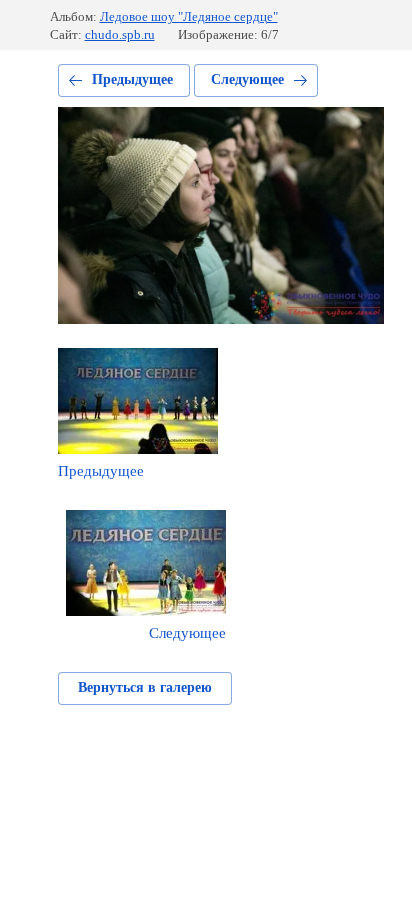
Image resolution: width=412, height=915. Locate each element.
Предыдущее (132, 79)
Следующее (247, 79)
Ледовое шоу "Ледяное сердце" (189, 16)
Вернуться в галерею (145, 687)
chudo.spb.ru (120, 34)
